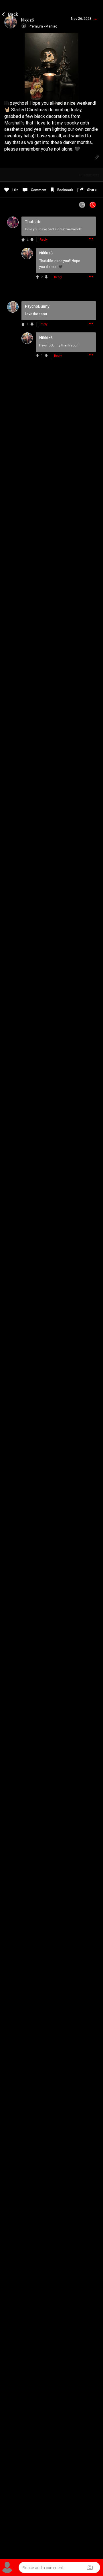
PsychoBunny (50, 345)
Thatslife (46, 261)
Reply (44, 240)
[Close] (10, 13)
